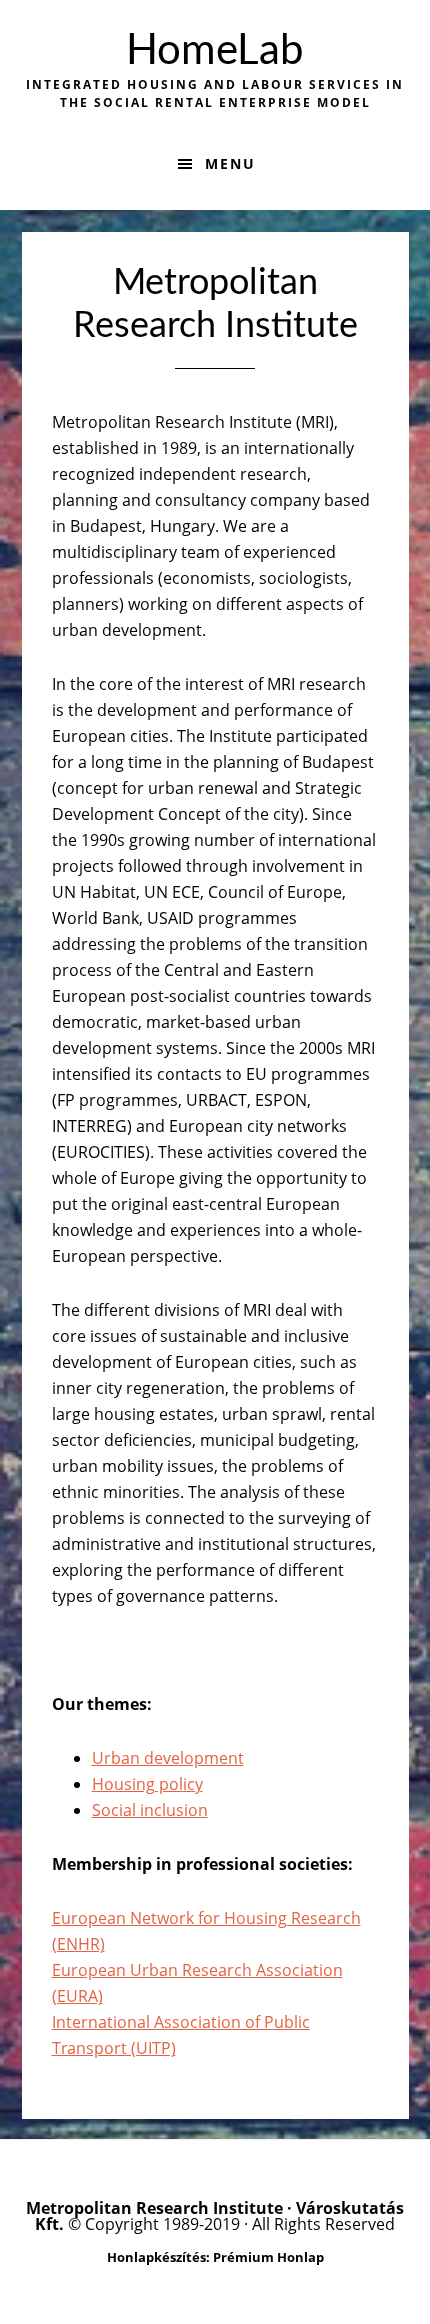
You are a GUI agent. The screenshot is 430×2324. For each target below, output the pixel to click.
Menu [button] (230, 163)
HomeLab (215, 51)
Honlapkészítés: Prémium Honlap (215, 2257)
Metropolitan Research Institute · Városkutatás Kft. (215, 2216)
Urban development (168, 1758)
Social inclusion (150, 1810)
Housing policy (147, 1784)
